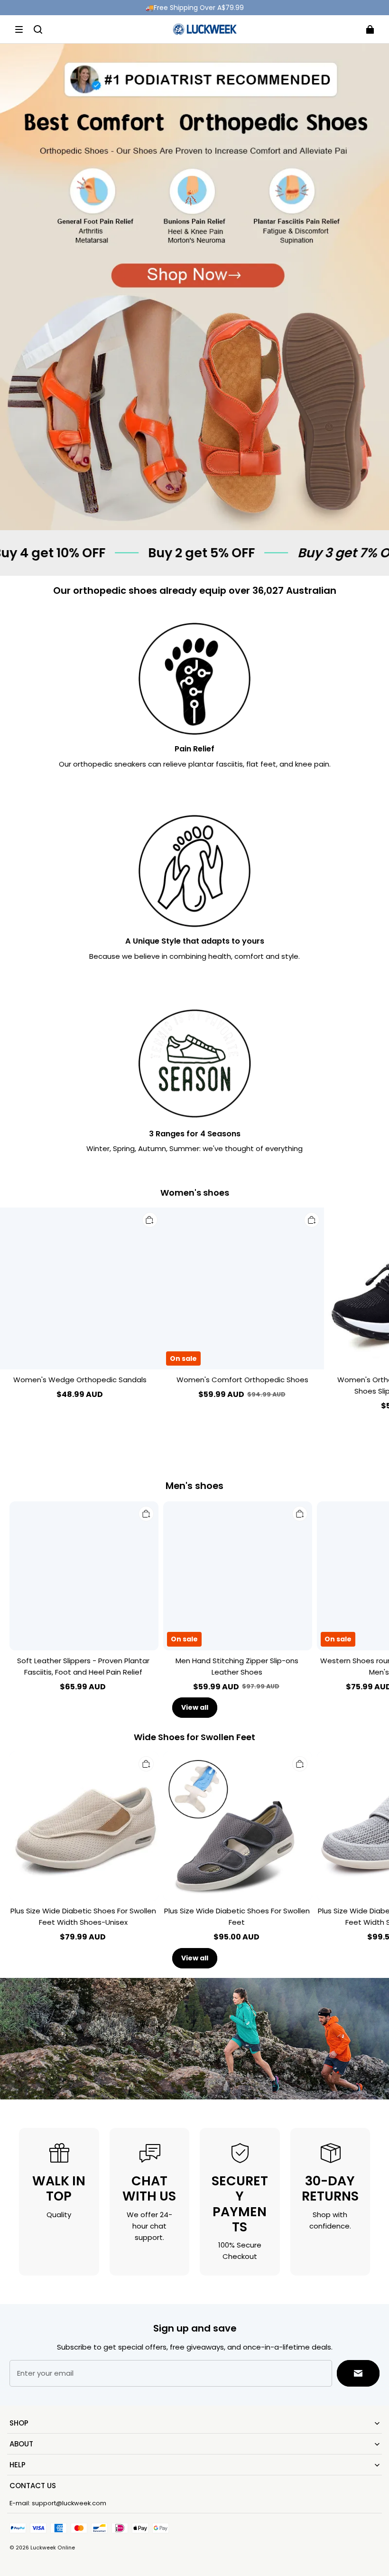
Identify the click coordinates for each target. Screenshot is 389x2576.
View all (195, 1707)
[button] (19, 29)
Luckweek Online (53, 2548)
